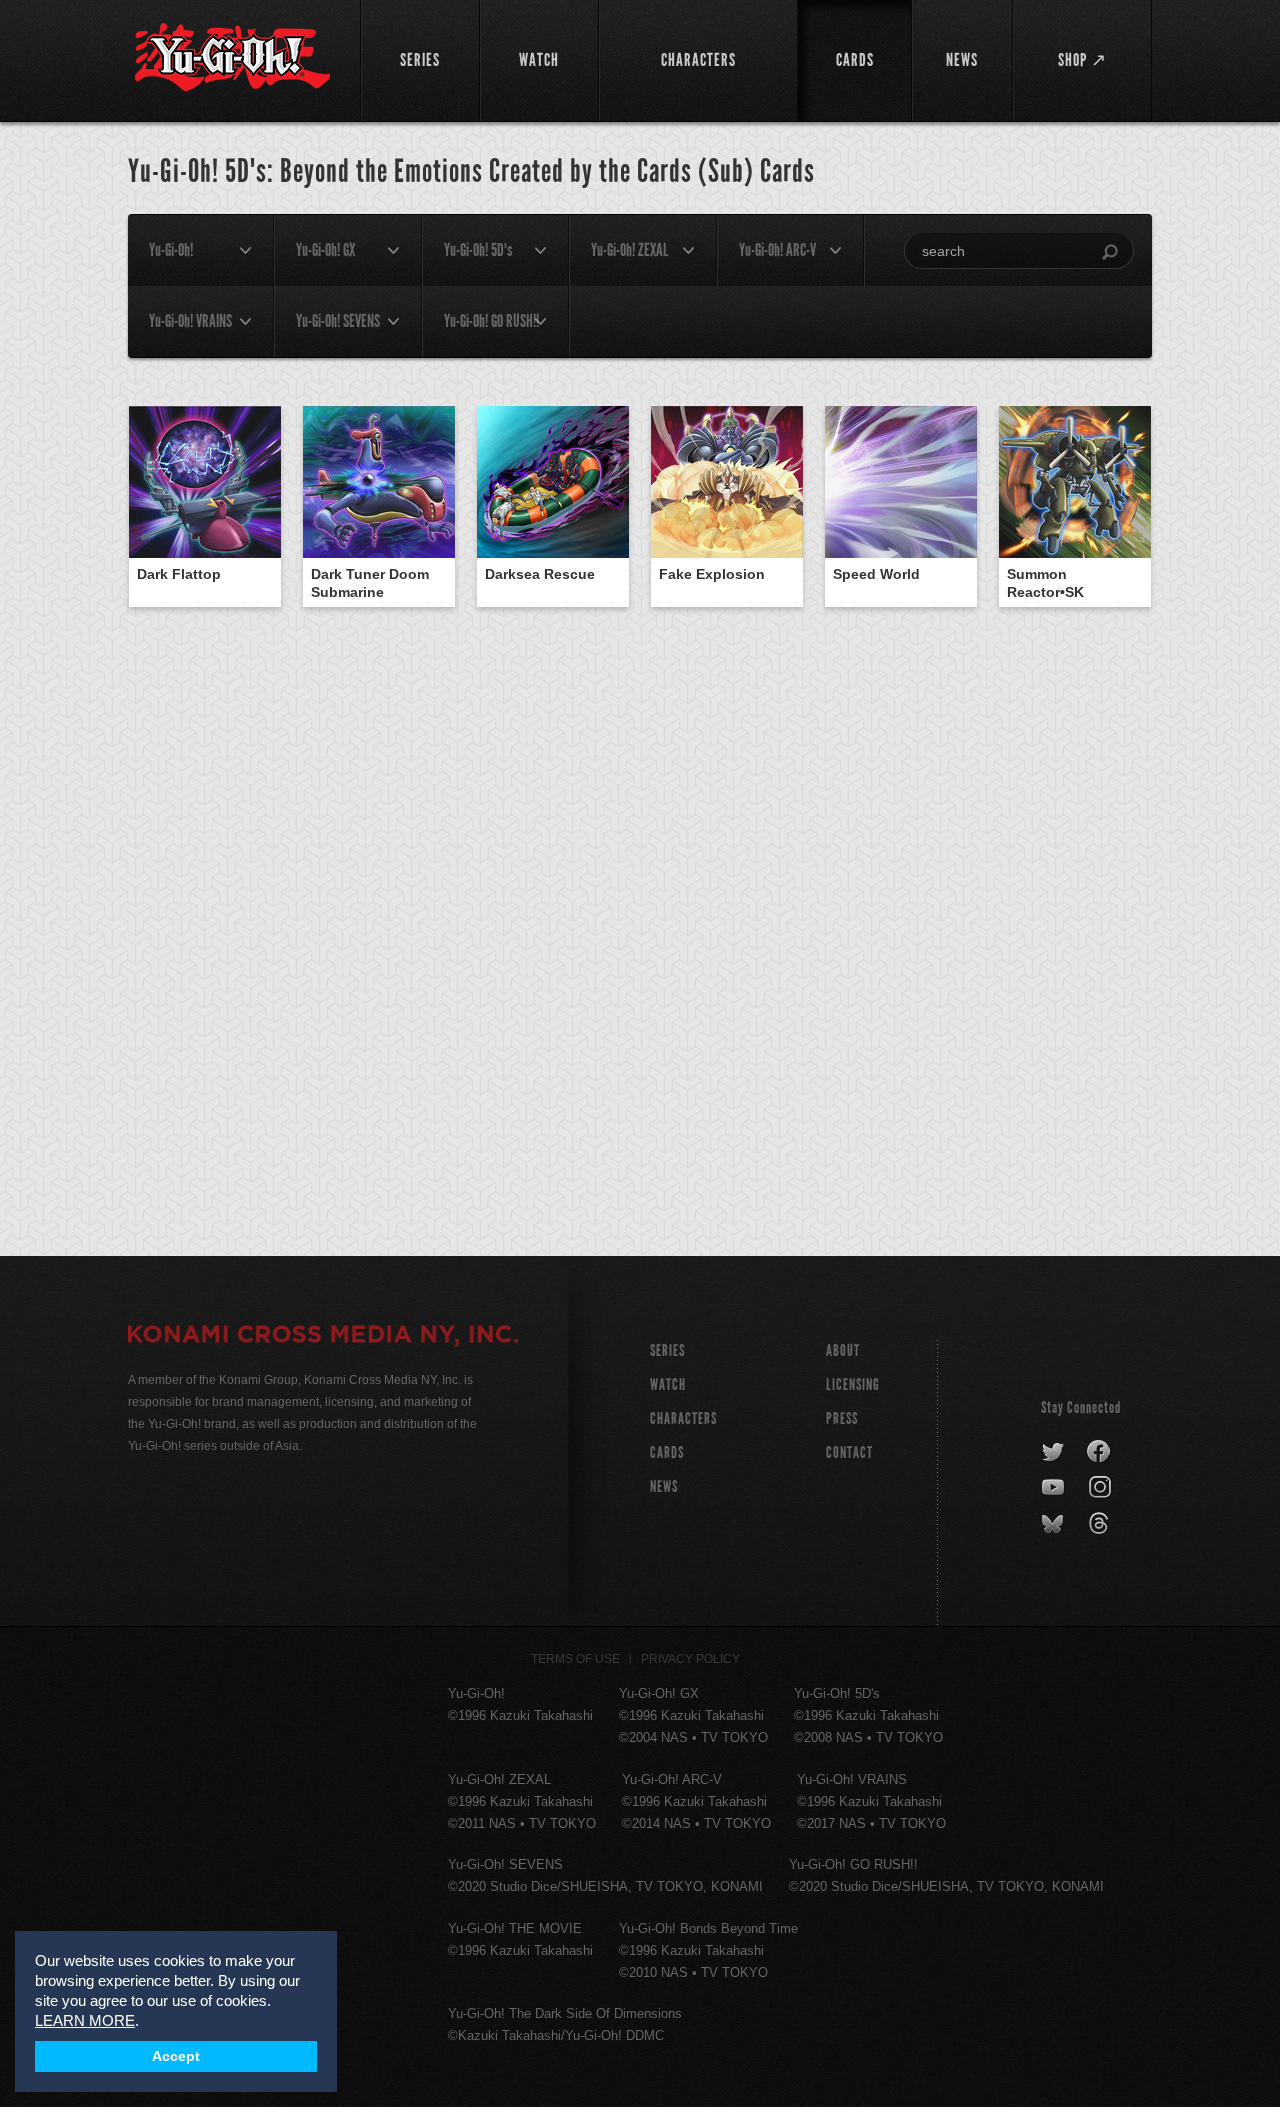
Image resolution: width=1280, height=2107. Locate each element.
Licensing (853, 1384)
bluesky (1054, 1524)
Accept (176, 2056)
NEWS (664, 1486)
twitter (1053, 1452)
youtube (1054, 1488)
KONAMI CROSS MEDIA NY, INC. (323, 1337)
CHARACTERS (683, 1418)
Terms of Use (575, 1659)
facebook (1099, 1452)
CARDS (667, 1452)
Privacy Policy (690, 1659)
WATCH (668, 1384)
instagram (1101, 1488)
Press (842, 1418)
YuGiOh (232, 57)
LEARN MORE (85, 2020)
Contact (849, 1452)
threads (1101, 1524)
